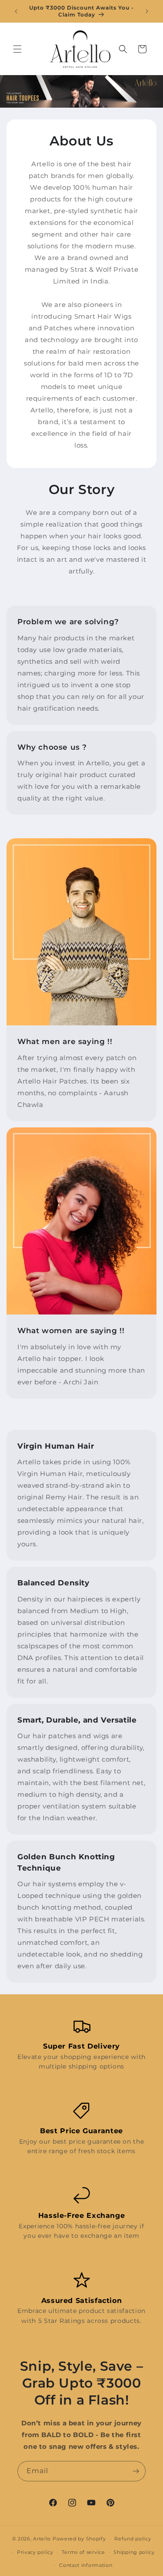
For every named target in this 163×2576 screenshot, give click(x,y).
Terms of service (83, 2552)
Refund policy (133, 2539)
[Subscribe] (136, 2471)
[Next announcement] (147, 11)
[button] (17, 49)
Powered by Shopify (79, 2539)
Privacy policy (35, 2552)
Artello (42, 2539)
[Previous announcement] (16, 11)
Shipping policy (134, 2552)
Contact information (86, 2565)
